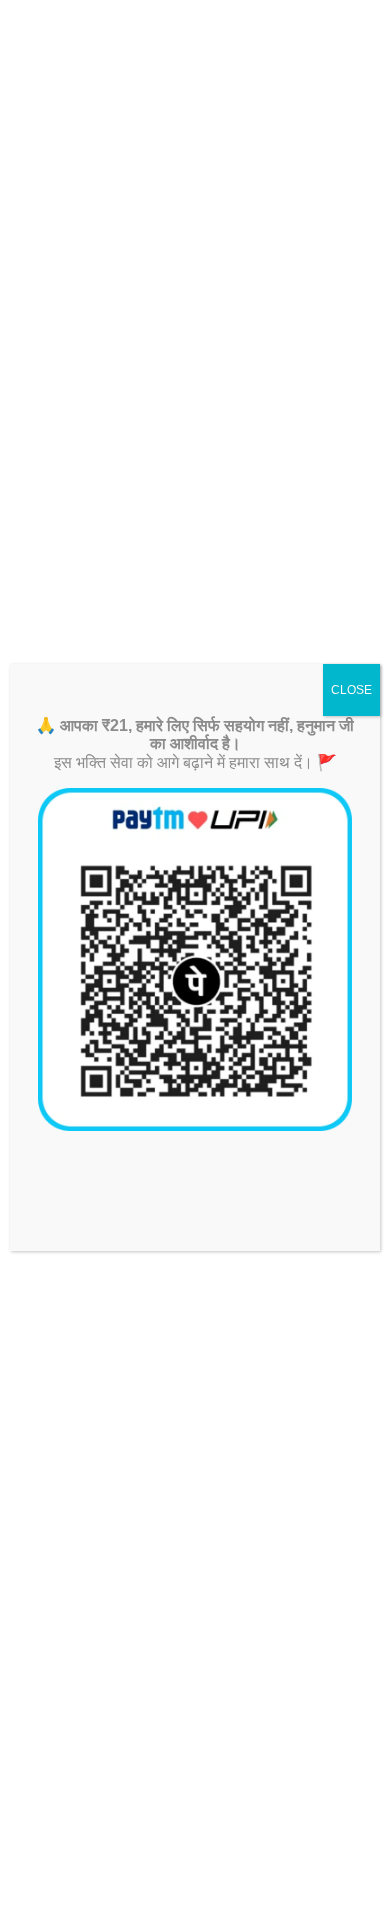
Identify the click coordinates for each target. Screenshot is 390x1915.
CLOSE (351, 690)
